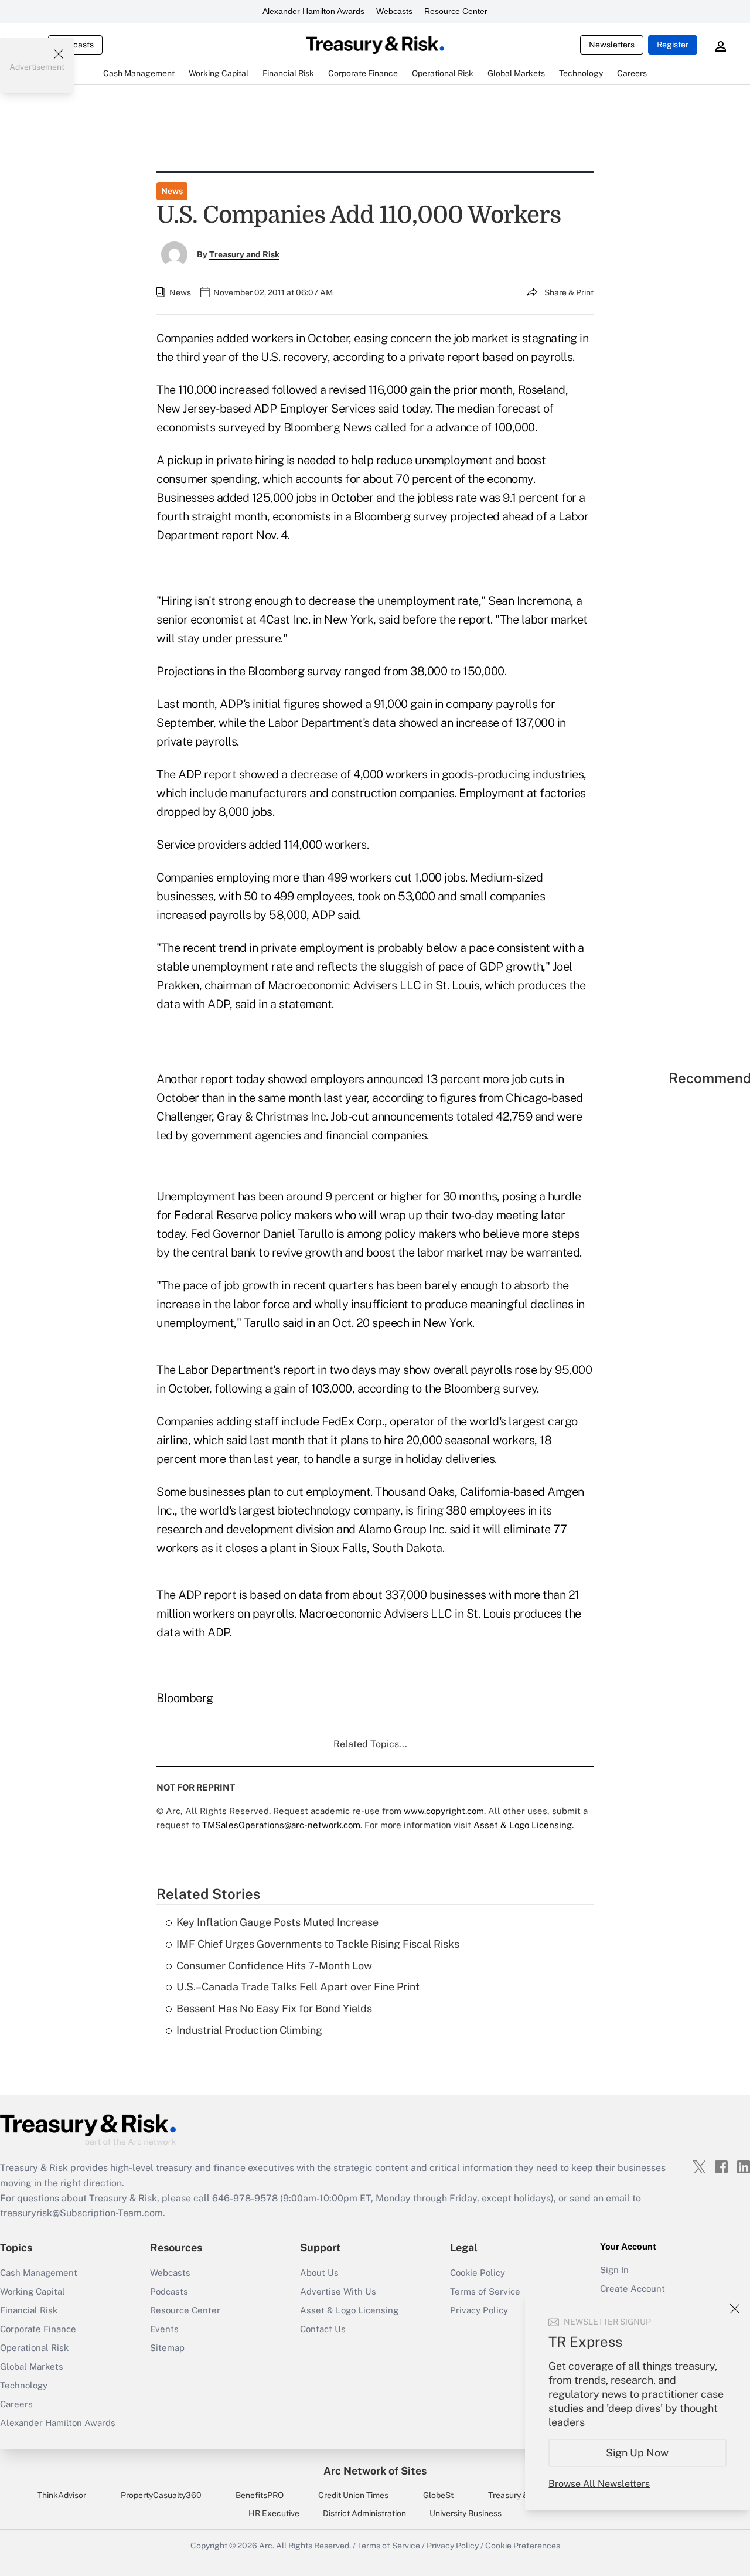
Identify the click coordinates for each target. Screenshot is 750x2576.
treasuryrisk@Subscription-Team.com (81, 2213)
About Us (319, 2273)
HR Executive (274, 2513)
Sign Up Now (638, 2453)
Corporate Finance (38, 2329)
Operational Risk (34, 2348)
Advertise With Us (338, 2291)
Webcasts (394, 11)
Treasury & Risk (517, 2495)
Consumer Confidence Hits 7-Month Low (274, 1966)
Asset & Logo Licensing (349, 2310)
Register (673, 45)
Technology (24, 2385)
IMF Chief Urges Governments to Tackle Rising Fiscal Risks (318, 1944)
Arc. (267, 2546)
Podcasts (169, 2291)
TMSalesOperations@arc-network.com (281, 1825)
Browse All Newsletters (599, 2484)
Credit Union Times (353, 2495)
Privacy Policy (453, 2546)
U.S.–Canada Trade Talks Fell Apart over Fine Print (298, 1987)
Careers (16, 2404)
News (172, 191)
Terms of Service (485, 2291)
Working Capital (33, 2291)
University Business (466, 2513)
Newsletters (612, 45)
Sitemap (167, 2348)
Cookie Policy (478, 2273)
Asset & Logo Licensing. (524, 1825)
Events (164, 2329)
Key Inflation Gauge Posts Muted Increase (277, 1922)
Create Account (633, 2289)
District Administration (364, 2513)
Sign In (614, 2270)
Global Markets (32, 2366)
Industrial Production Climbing (249, 2030)
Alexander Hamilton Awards (313, 11)
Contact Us (323, 2329)
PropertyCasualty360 (161, 2495)
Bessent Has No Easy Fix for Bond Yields (274, 2008)
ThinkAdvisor (62, 2495)
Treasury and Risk (244, 254)
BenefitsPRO (260, 2495)
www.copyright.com (444, 1811)
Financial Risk (29, 2310)
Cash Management (39, 2273)
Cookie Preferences (523, 2546)
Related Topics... (370, 1744)
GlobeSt (438, 2495)
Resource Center (456, 11)
